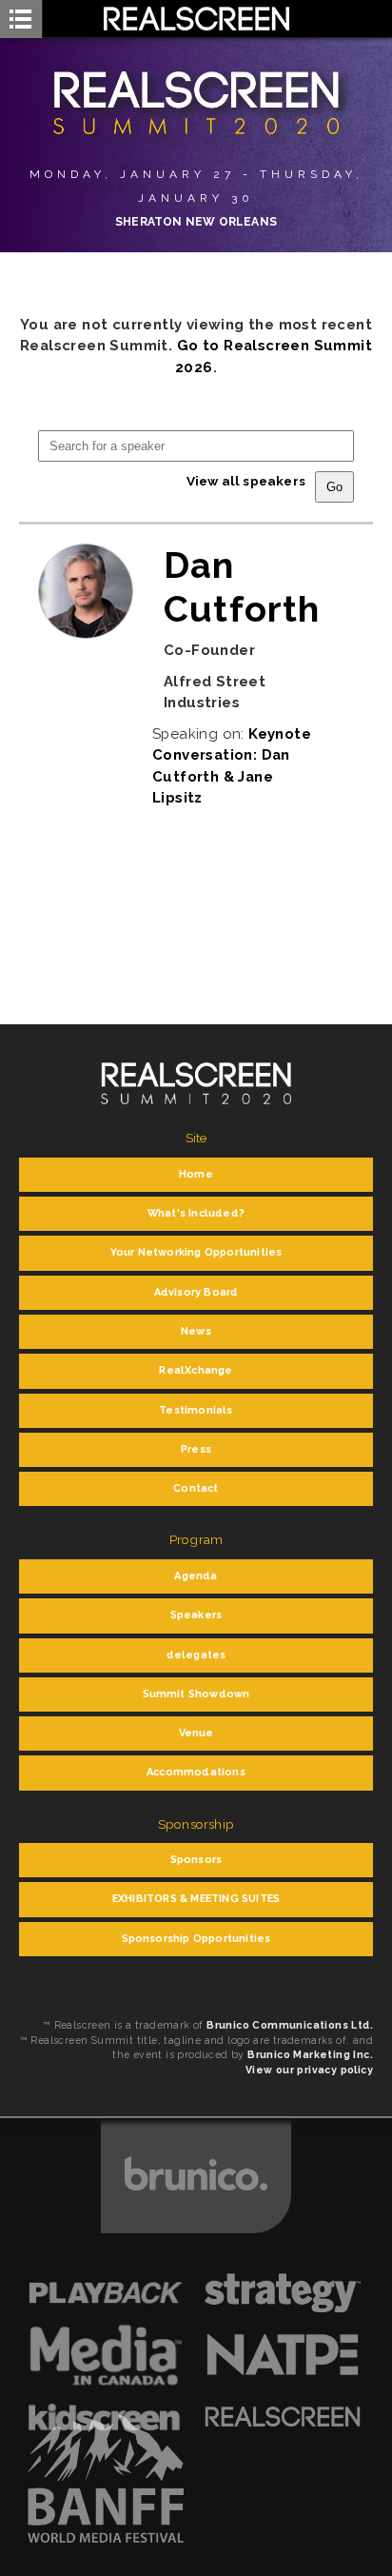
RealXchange (196, 1370)
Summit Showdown (196, 1694)
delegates (196, 1655)
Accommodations (196, 1772)
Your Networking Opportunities (196, 1252)
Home (196, 1174)
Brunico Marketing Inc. (310, 2054)
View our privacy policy (309, 2070)
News (196, 1331)
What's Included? (196, 1213)
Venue (196, 1733)
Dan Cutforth (242, 587)
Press (196, 1449)
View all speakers (246, 481)
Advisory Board (196, 1292)
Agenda (196, 1576)
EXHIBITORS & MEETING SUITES (196, 1899)
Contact (196, 1488)
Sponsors (196, 1860)
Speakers (196, 1615)
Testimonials (196, 1410)
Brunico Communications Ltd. (290, 2025)
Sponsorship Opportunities (196, 1939)
